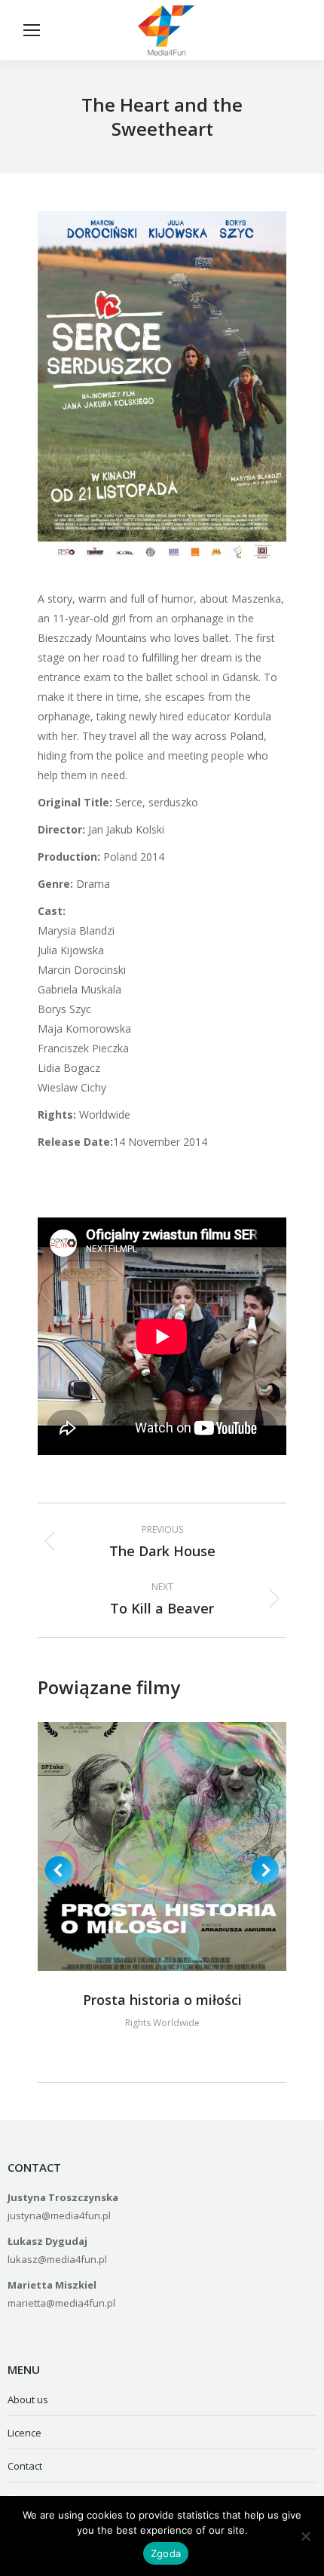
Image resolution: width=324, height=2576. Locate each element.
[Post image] (162, 1847)
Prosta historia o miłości (162, 2000)
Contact (25, 2466)
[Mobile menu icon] (32, 30)
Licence (24, 2433)
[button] (59, 1870)
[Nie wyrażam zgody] (305, 2536)
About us (28, 2399)
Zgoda (166, 2553)
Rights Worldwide (162, 2023)
